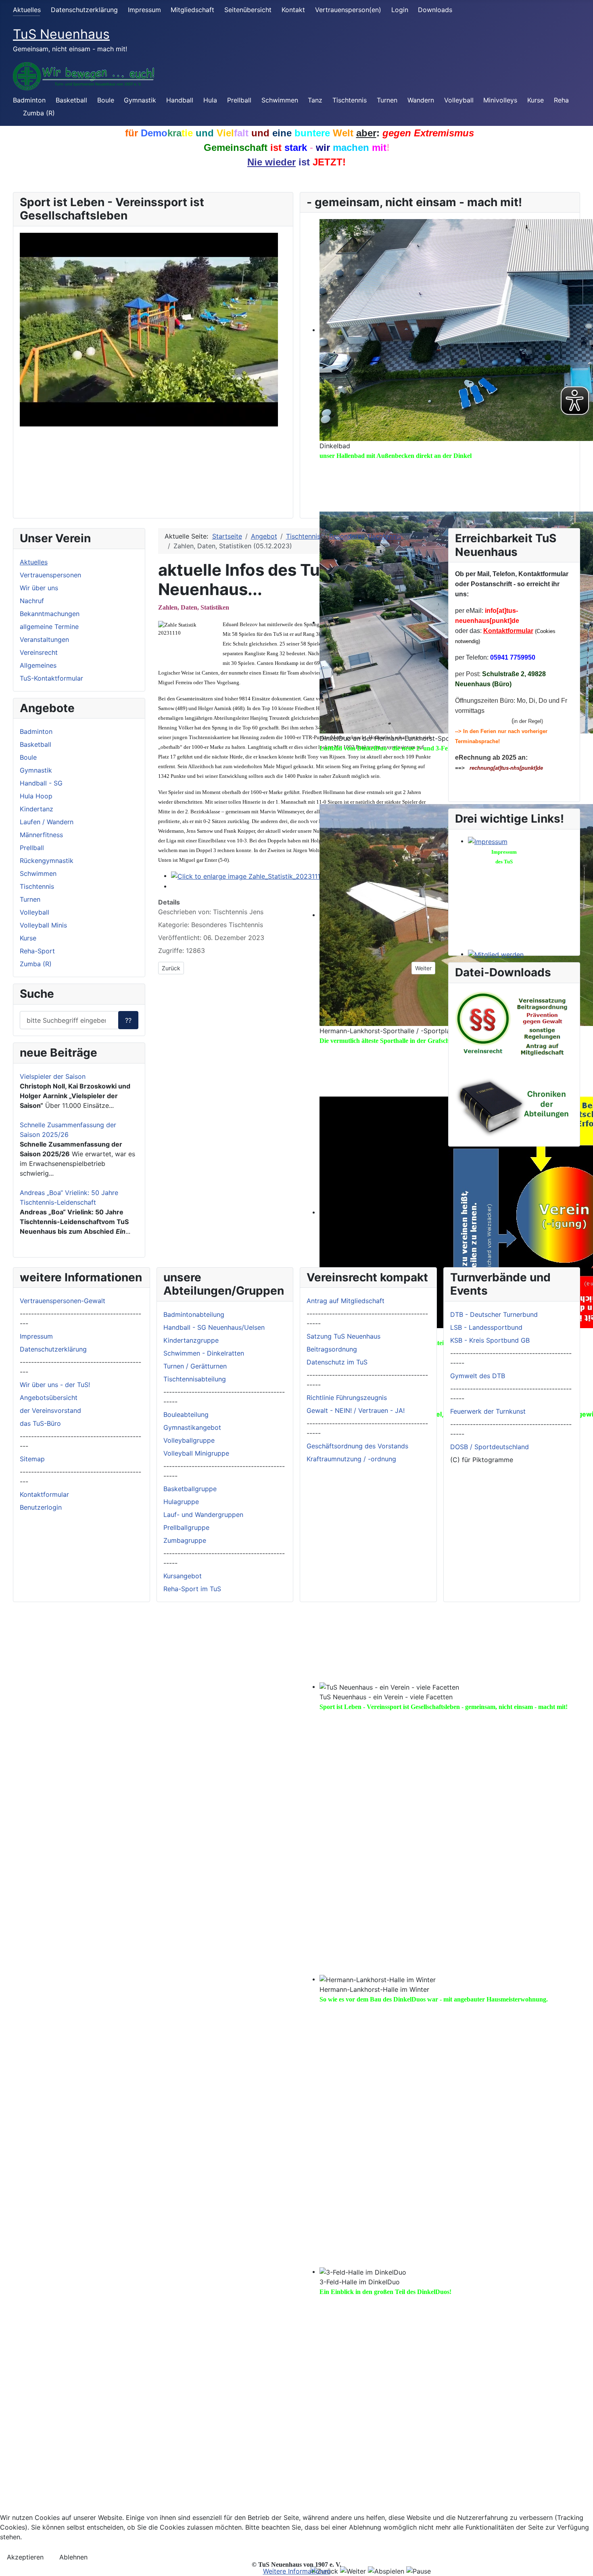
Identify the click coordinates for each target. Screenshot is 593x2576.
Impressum (144, 10)
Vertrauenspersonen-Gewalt (63, 1301)
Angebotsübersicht (49, 1398)
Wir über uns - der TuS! (55, 1385)
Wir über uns (39, 588)
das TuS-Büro (40, 1423)
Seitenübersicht (248, 10)
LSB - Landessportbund (486, 1327)
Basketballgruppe (190, 1489)
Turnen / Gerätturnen (195, 1366)
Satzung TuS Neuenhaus (343, 1336)
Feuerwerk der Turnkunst (488, 1411)
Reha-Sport (37, 951)
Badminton (29, 100)
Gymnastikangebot (192, 1427)
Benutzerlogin (41, 1507)
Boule (106, 100)
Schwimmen (280, 100)
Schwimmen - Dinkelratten (204, 1353)
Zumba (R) (39, 113)
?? (128, 1020)
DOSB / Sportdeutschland (490, 1447)
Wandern (421, 100)
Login (400, 10)
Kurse (536, 100)
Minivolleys (500, 100)
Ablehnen (73, 2557)
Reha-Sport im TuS (192, 1589)
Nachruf (32, 601)
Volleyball (459, 100)
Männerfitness (41, 835)
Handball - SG (41, 783)
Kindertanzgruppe (191, 1340)
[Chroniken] (514, 1106)
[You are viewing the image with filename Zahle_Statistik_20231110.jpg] (253, 875)
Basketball (71, 100)
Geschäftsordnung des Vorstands (357, 1446)
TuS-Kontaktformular (51, 678)
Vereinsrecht (39, 652)
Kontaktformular (508, 631)
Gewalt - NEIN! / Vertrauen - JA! (356, 1410)
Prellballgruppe (186, 1527)
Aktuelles (27, 10)
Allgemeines (38, 665)
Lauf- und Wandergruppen (203, 1515)
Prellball (239, 100)
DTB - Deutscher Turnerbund (494, 1314)
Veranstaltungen (44, 639)
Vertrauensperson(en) (348, 10)
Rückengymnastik (47, 861)
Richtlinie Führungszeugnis (347, 1398)
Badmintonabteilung (194, 1314)
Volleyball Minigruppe (196, 1453)
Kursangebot (183, 1576)
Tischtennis (350, 100)
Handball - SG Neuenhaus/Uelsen (214, 1327)
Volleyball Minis (43, 925)
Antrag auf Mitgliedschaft (346, 1301)
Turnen (387, 100)
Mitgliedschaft (192, 10)
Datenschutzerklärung (84, 10)
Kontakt (293, 10)
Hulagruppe (181, 1502)
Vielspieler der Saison (53, 1076)
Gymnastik (140, 100)
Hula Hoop (36, 796)
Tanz (315, 100)
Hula (210, 100)
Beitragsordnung (332, 1349)
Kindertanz (37, 809)
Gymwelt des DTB (478, 1376)
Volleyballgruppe (189, 1440)
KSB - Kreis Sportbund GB (490, 1340)
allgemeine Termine (49, 627)
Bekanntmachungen (50, 614)
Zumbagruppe (185, 1540)
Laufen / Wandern (47, 822)
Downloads (435, 10)
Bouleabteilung (186, 1414)
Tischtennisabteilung (195, 1379)
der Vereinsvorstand (50, 1410)
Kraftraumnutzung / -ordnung (351, 1459)
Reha (561, 100)
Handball (180, 100)
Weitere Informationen (297, 2571)
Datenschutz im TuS (337, 1362)
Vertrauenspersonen (50, 575)
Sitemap (32, 1459)
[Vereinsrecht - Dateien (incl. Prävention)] (514, 1024)
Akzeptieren (25, 2557)
